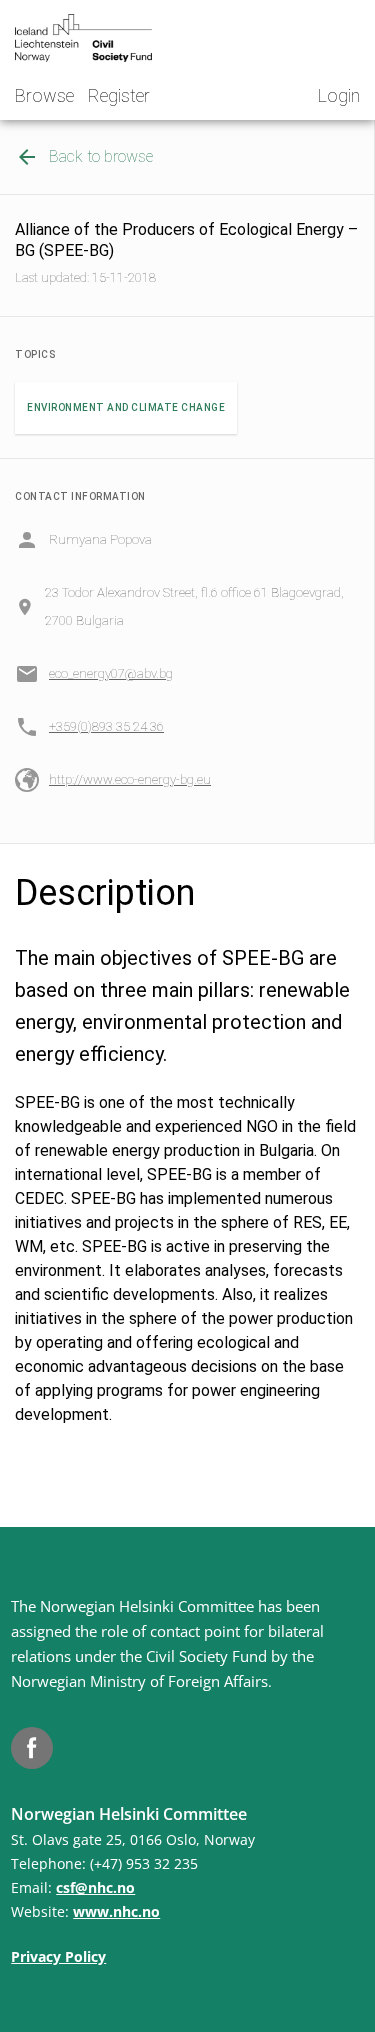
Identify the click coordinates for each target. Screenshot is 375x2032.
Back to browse (101, 156)
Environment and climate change (126, 407)
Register (119, 95)
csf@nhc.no (95, 1887)
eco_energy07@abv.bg (111, 673)
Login (339, 95)
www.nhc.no (116, 1911)
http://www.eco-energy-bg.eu (130, 779)
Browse (44, 95)
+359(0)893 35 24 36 (106, 726)
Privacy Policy (58, 1956)
